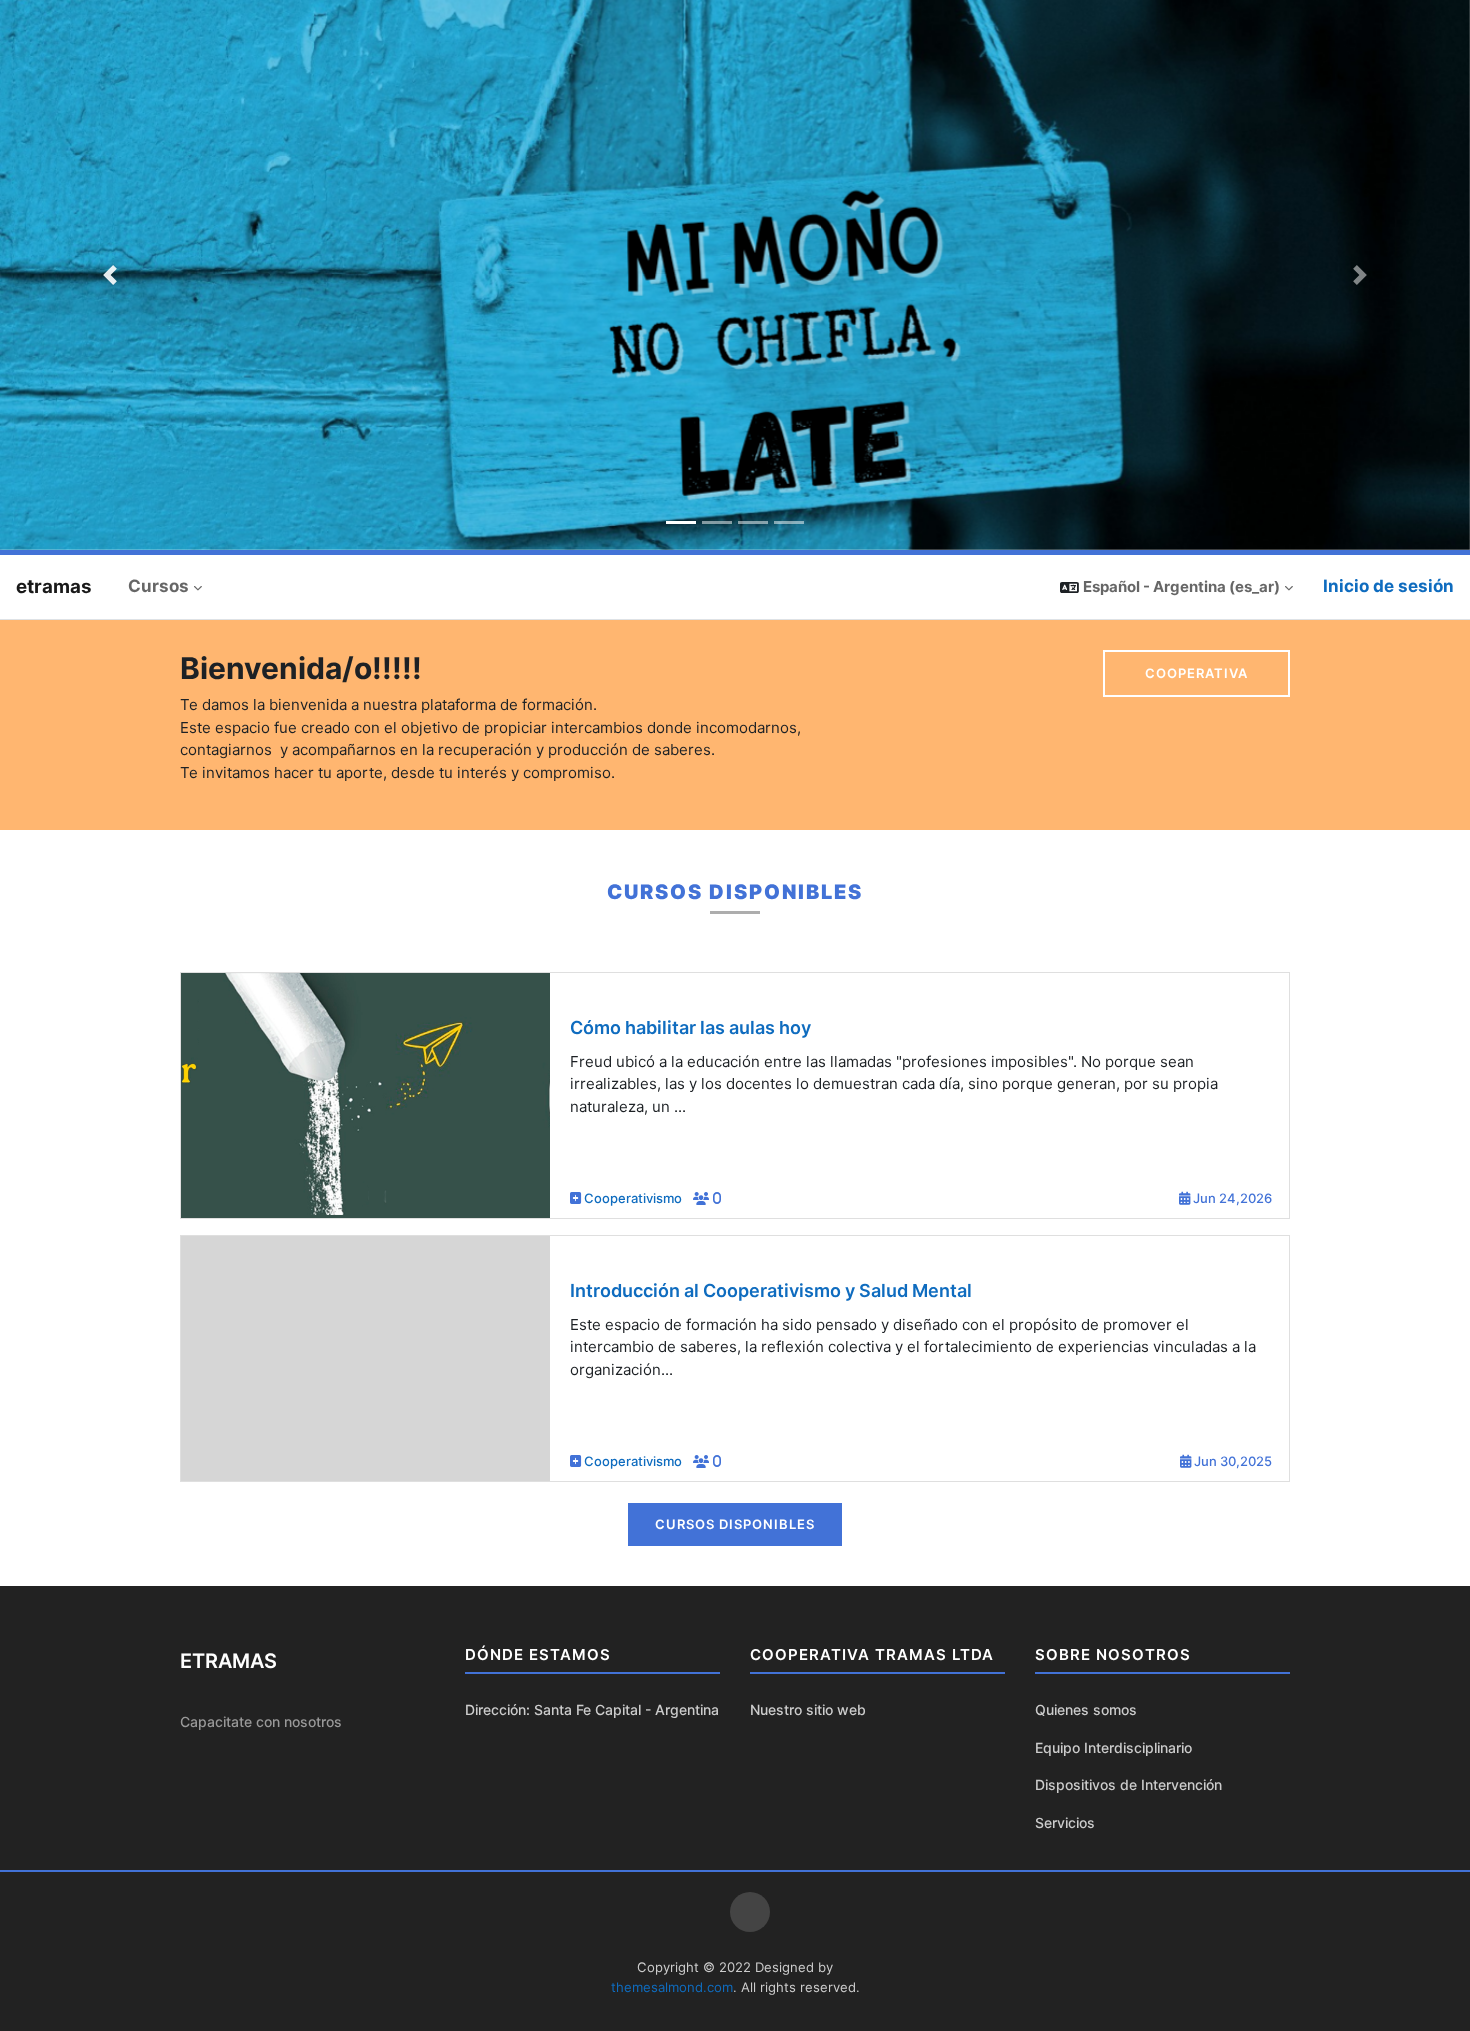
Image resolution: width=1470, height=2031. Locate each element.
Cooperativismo (634, 1198)
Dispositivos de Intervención (1128, 1784)
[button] (1176, 587)
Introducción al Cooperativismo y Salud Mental (771, 1290)
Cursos (158, 586)
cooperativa (1196, 673)
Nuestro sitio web (808, 1709)
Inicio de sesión (1388, 586)
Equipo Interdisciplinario (1113, 1747)
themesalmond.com (672, 1987)
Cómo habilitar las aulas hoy (690, 1027)
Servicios (1065, 1822)
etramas (54, 586)
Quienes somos (1086, 1709)
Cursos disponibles (735, 1524)
